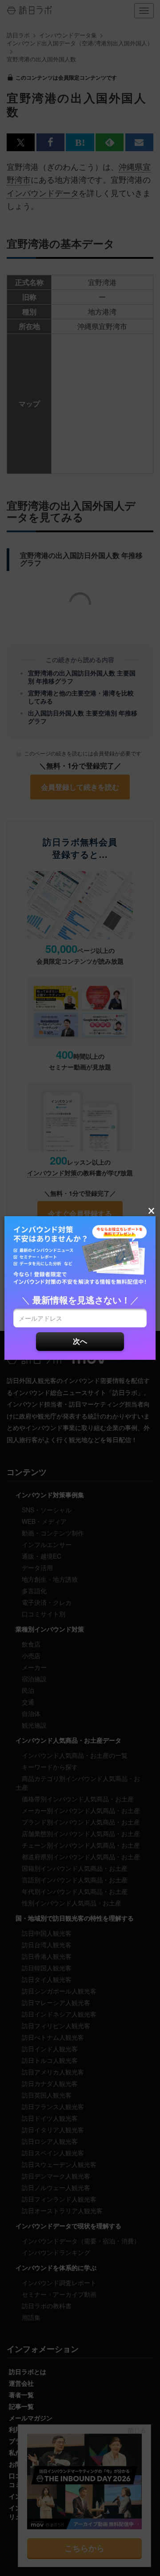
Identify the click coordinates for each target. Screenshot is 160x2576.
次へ (80, 1341)
